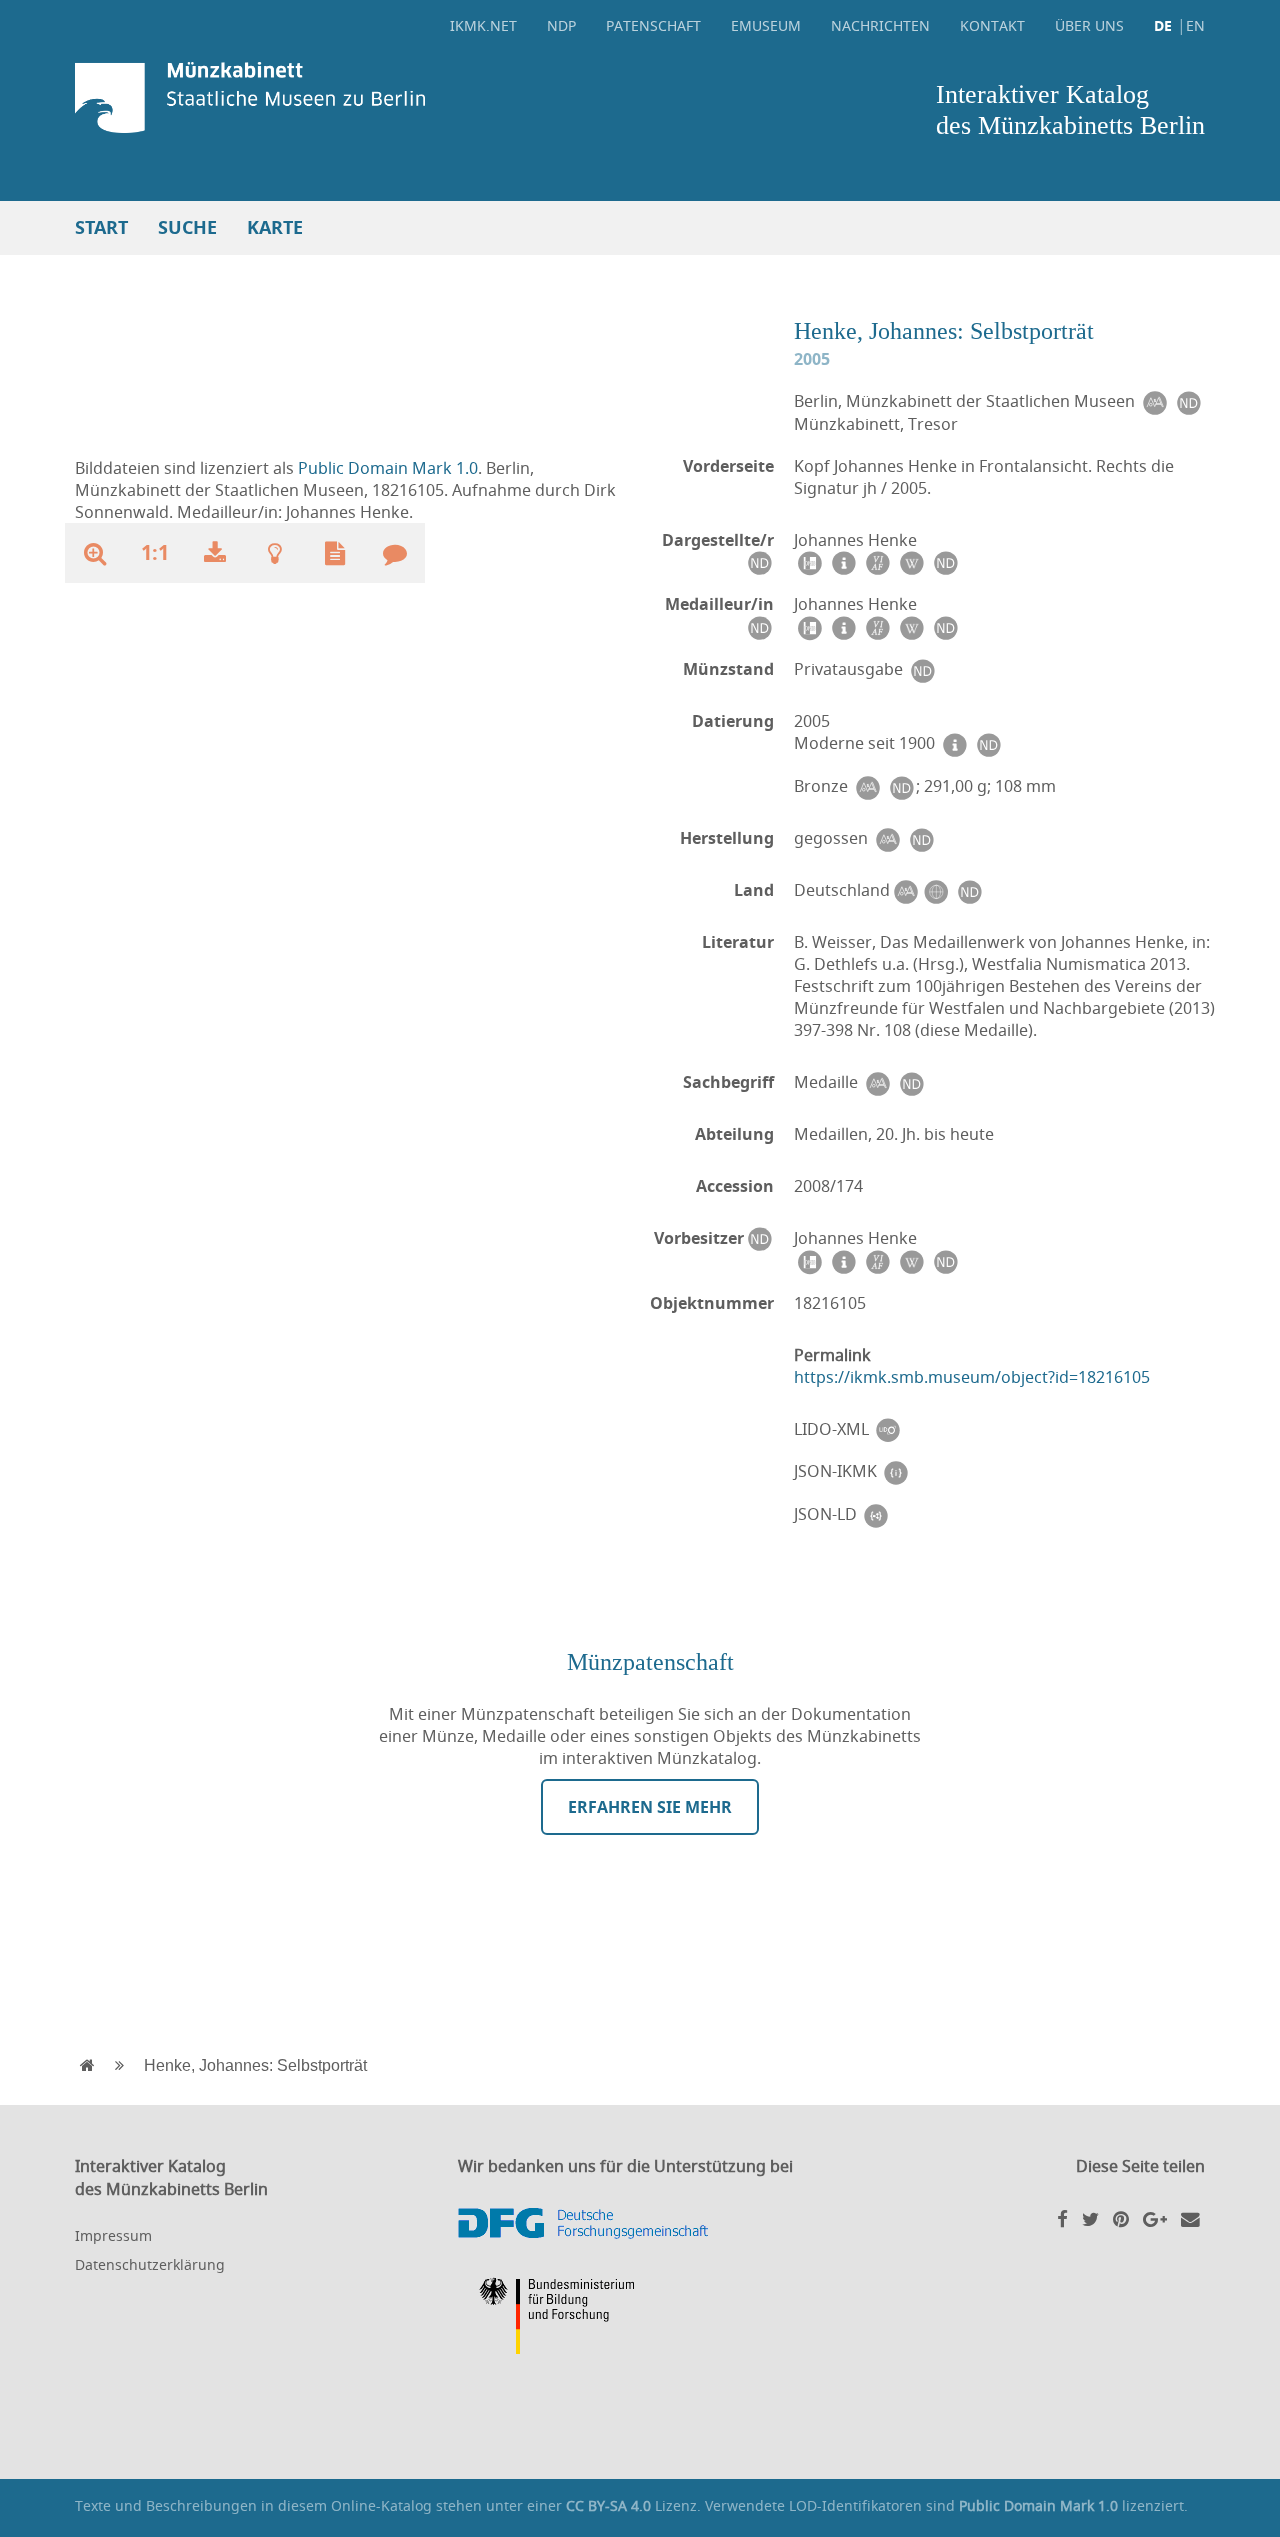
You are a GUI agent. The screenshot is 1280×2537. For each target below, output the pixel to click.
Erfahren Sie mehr (650, 1807)
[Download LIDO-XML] (888, 1429)
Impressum (113, 2235)
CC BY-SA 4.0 (608, 2505)
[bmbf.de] (639, 2319)
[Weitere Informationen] (275, 553)
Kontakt (992, 25)
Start (101, 227)
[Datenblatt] (335, 553)
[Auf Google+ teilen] (1155, 2218)
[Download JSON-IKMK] (896, 1471)
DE (1163, 25)
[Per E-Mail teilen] (1190, 2218)
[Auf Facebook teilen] (1062, 2218)
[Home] (352, 97)
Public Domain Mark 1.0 (388, 468)
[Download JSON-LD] (876, 1514)
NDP (561, 25)
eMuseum (766, 25)
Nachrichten (880, 25)
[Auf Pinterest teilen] (1121, 2218)
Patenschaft (653, 25)
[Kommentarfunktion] (395, 553)
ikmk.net (483, 25)
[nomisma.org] (1154, 401)
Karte (275, 227)
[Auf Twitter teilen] (1090, 2218)
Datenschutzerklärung (150, 2264)
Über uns (1089, 25)
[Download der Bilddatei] (215, 553)
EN (1195, 25)
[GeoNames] (935, 890)
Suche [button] (187, 227)
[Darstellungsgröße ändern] (95, 553)
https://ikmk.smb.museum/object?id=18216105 (972, 1377)
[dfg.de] (639, 2223)
